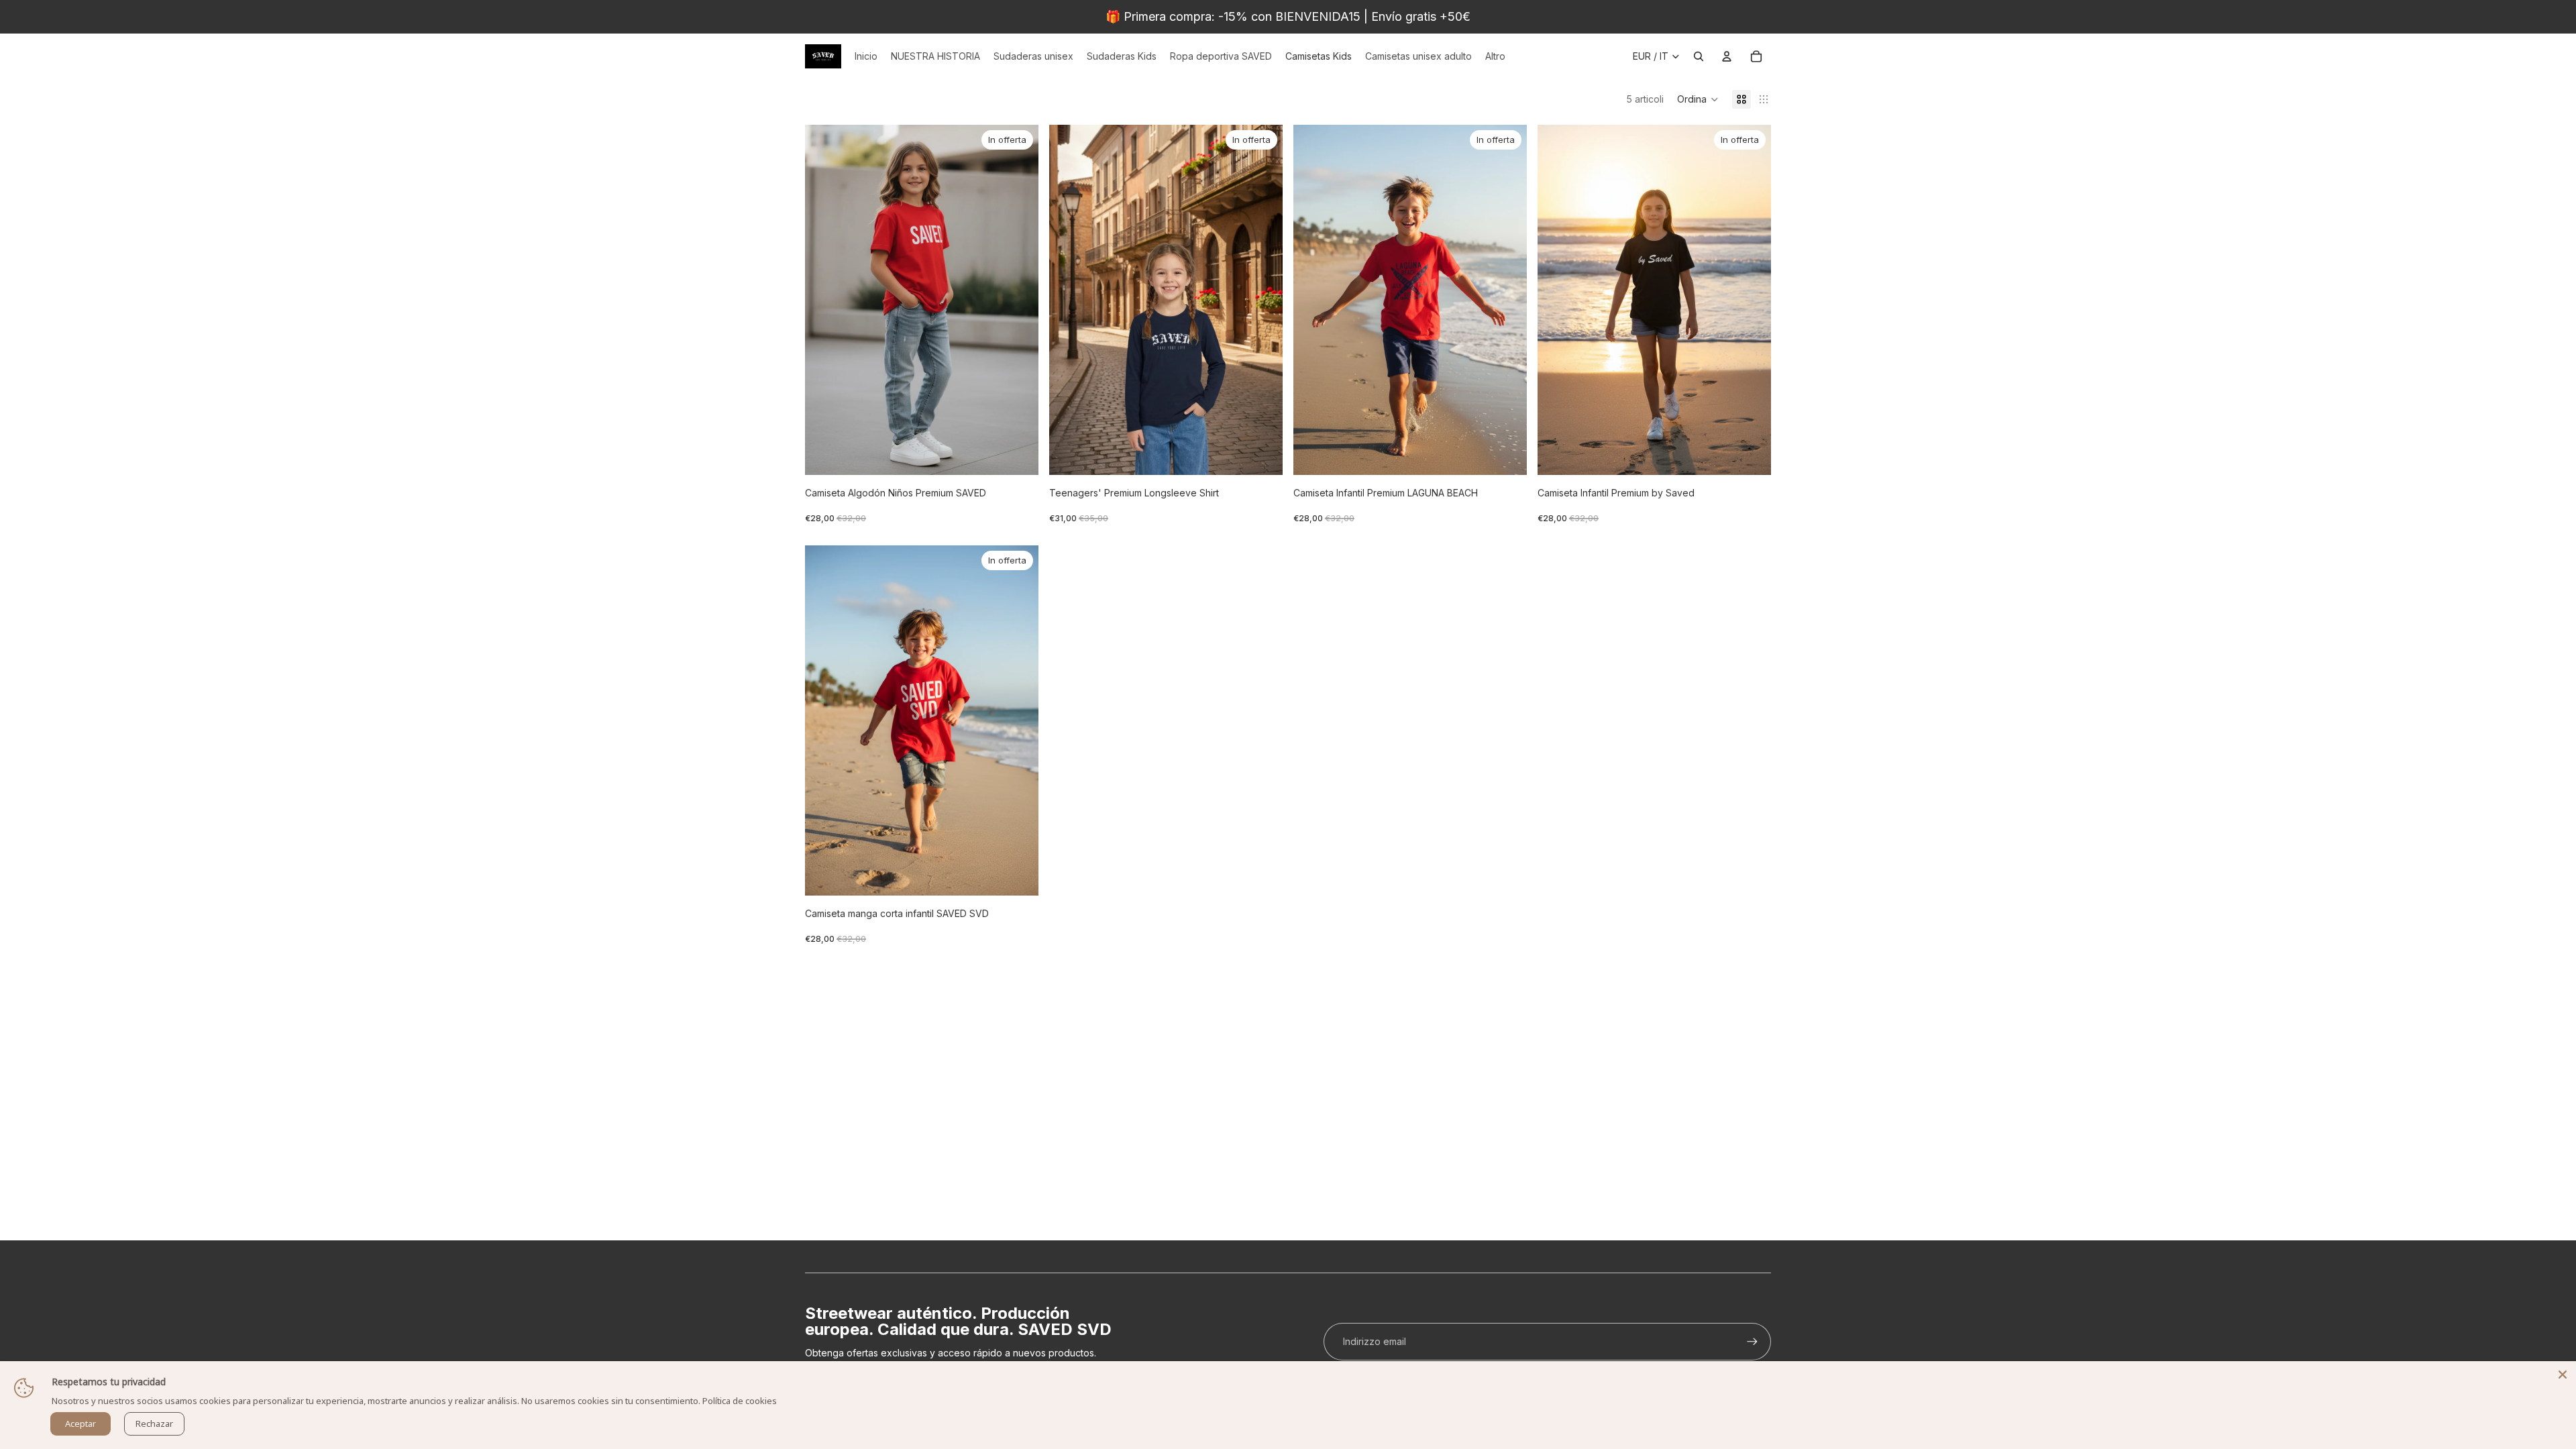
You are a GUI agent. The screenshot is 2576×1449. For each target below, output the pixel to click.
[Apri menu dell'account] (1727, 56)
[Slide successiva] (1018, 300)
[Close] (2563, 1375)
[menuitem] (1495, 56)
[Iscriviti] (1752, 1342)
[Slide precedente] (825, 300)
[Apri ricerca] (1699, 56)
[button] (1698, 99)
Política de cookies (740, 1401)
